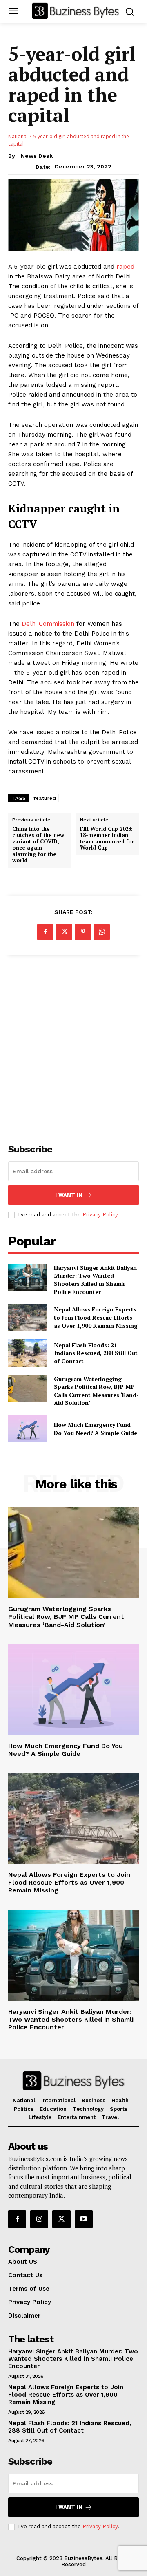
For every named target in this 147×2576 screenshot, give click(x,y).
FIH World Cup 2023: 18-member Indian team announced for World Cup (107, 839)
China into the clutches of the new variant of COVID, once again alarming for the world (38, 845)
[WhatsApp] (102, 932)
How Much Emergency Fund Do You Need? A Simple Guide (96, 1429)
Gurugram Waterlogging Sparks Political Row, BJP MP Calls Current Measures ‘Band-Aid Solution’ (96, 1391)
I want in (69, 1195)
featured (45, 798)
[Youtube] (84, 2219)
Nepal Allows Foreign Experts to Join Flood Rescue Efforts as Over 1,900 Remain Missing (96, 1317)
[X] (64, 932)
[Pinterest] (83, 932)
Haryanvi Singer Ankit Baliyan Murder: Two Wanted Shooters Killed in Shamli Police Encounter (95, 1280)
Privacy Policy (100, 1215)
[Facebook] (45, 932)
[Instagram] (39, 2219)
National (18, 136)
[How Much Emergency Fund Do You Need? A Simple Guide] (28, 1429)
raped (125, 267)
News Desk (37, 156)
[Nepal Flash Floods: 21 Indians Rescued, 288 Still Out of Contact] (28, 1353)
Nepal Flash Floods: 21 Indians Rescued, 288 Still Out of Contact (96, 1353)
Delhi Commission (48, 624)
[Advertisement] (73, 1045)
